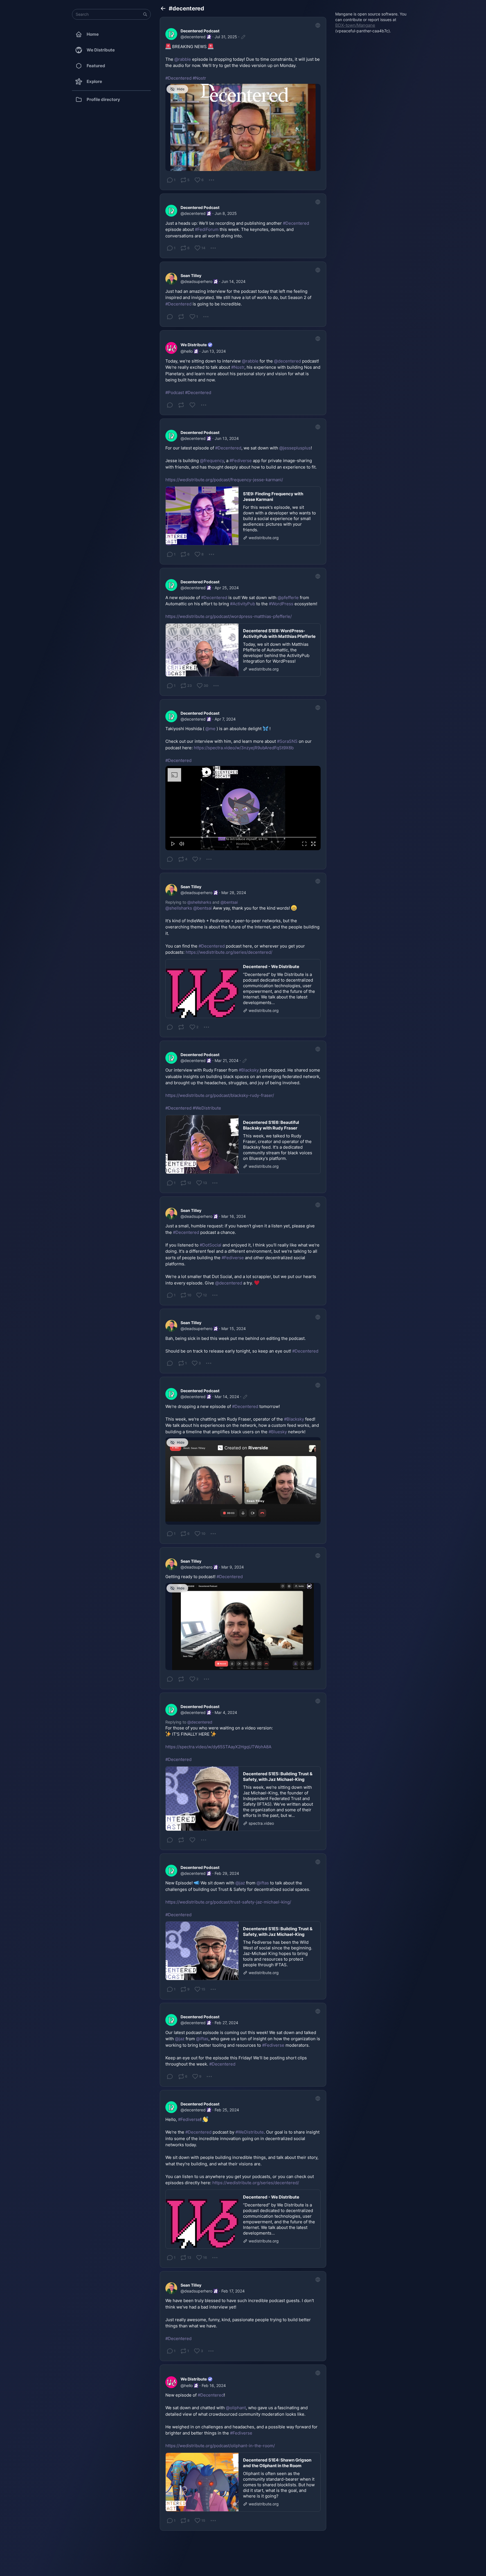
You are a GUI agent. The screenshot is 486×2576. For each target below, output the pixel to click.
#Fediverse (241, 461)
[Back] (163, 8)
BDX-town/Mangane (355, 25)
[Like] (192, 405)
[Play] (173, 844)
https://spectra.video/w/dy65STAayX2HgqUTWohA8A (218, 1747)
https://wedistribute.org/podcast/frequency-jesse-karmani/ (224, 480)
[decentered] (171, 34)
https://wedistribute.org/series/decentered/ (229, 952)
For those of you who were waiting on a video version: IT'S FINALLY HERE (219, 1744)
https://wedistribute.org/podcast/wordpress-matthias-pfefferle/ (229, 616)
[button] (145, 14)
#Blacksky (249, 1070)
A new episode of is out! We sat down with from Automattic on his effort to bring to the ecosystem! (241, 607)
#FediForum (207, 229)
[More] (211, 180)
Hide (181, 89)
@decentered (200, 1722)
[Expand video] (304, 844)
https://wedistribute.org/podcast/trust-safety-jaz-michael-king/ (228, 1902)
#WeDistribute (207, 1108)
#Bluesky (278, 1432)
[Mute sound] (182, 844)
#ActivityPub (243, 604)
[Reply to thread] (170, 1027)
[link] (243, 104)
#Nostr (199, 78)
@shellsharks (199, 902)
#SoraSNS (287, 741)
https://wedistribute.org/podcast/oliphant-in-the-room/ (220, 2446)
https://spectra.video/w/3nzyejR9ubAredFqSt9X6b (244, 748)
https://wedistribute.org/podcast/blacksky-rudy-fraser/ (220, 1095)
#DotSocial (211, 1245)
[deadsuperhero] (171, 279)
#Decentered (178, 78)
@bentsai (229, 902)
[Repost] (181, 317)
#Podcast (175, 392)
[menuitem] (243, 808)
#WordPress (281, 604)
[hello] (171, 348)
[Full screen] (313, 844)
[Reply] (170, 317)
